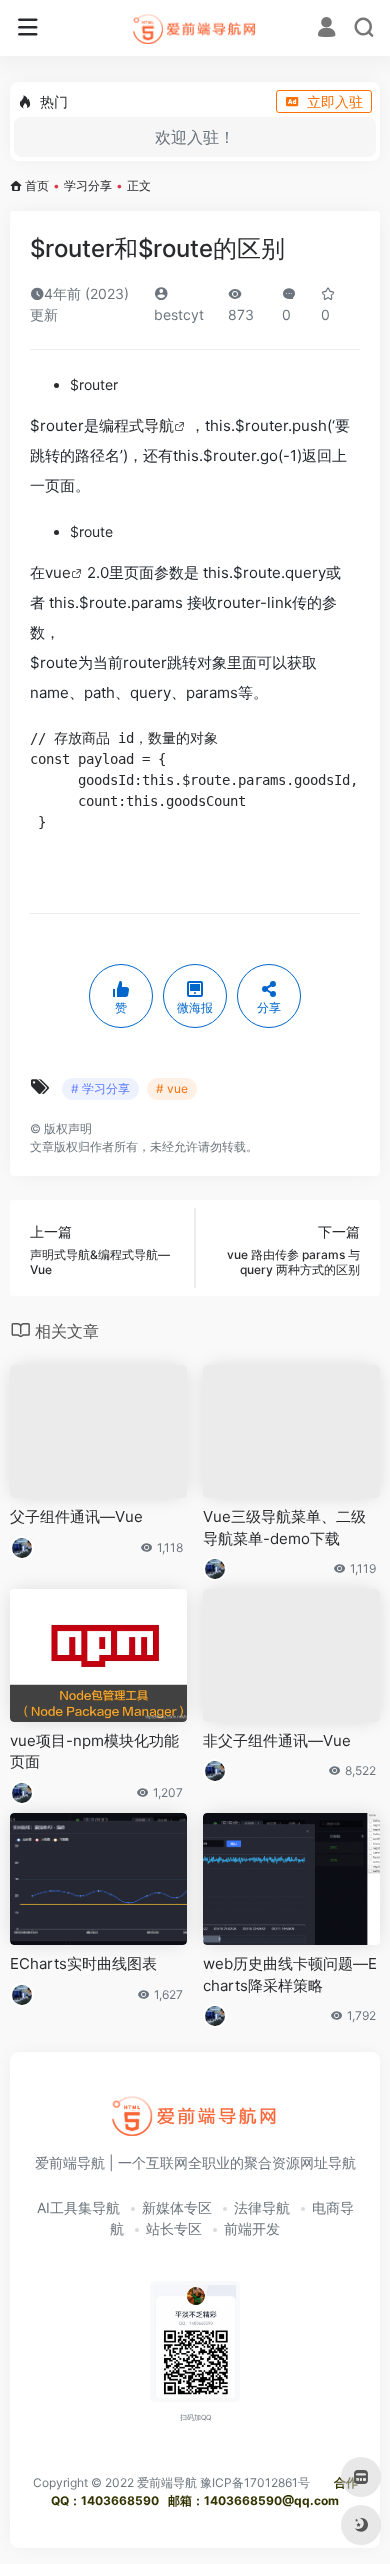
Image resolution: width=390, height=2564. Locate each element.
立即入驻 (335, 101)
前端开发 (252, 2228)
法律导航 (262, 2207)
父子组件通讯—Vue (76, 1516)
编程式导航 (136, 425)
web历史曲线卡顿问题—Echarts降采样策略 (290, 1974)
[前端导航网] (195, 28)
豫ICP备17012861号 (255, 2482)
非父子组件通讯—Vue (277, 1740)
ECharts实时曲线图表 (83, 1963)
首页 (37, 185)
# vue (172, 1088)
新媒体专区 (177, 2207)
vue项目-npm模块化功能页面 (94, 1751)
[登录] (326, 29)
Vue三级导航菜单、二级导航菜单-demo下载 (284, 1527)
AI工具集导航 (78, 2207)
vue (58, 572)
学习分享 (88, 185)
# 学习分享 (100, 1088)
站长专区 (174, 2228)
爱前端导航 (167, 2482)
